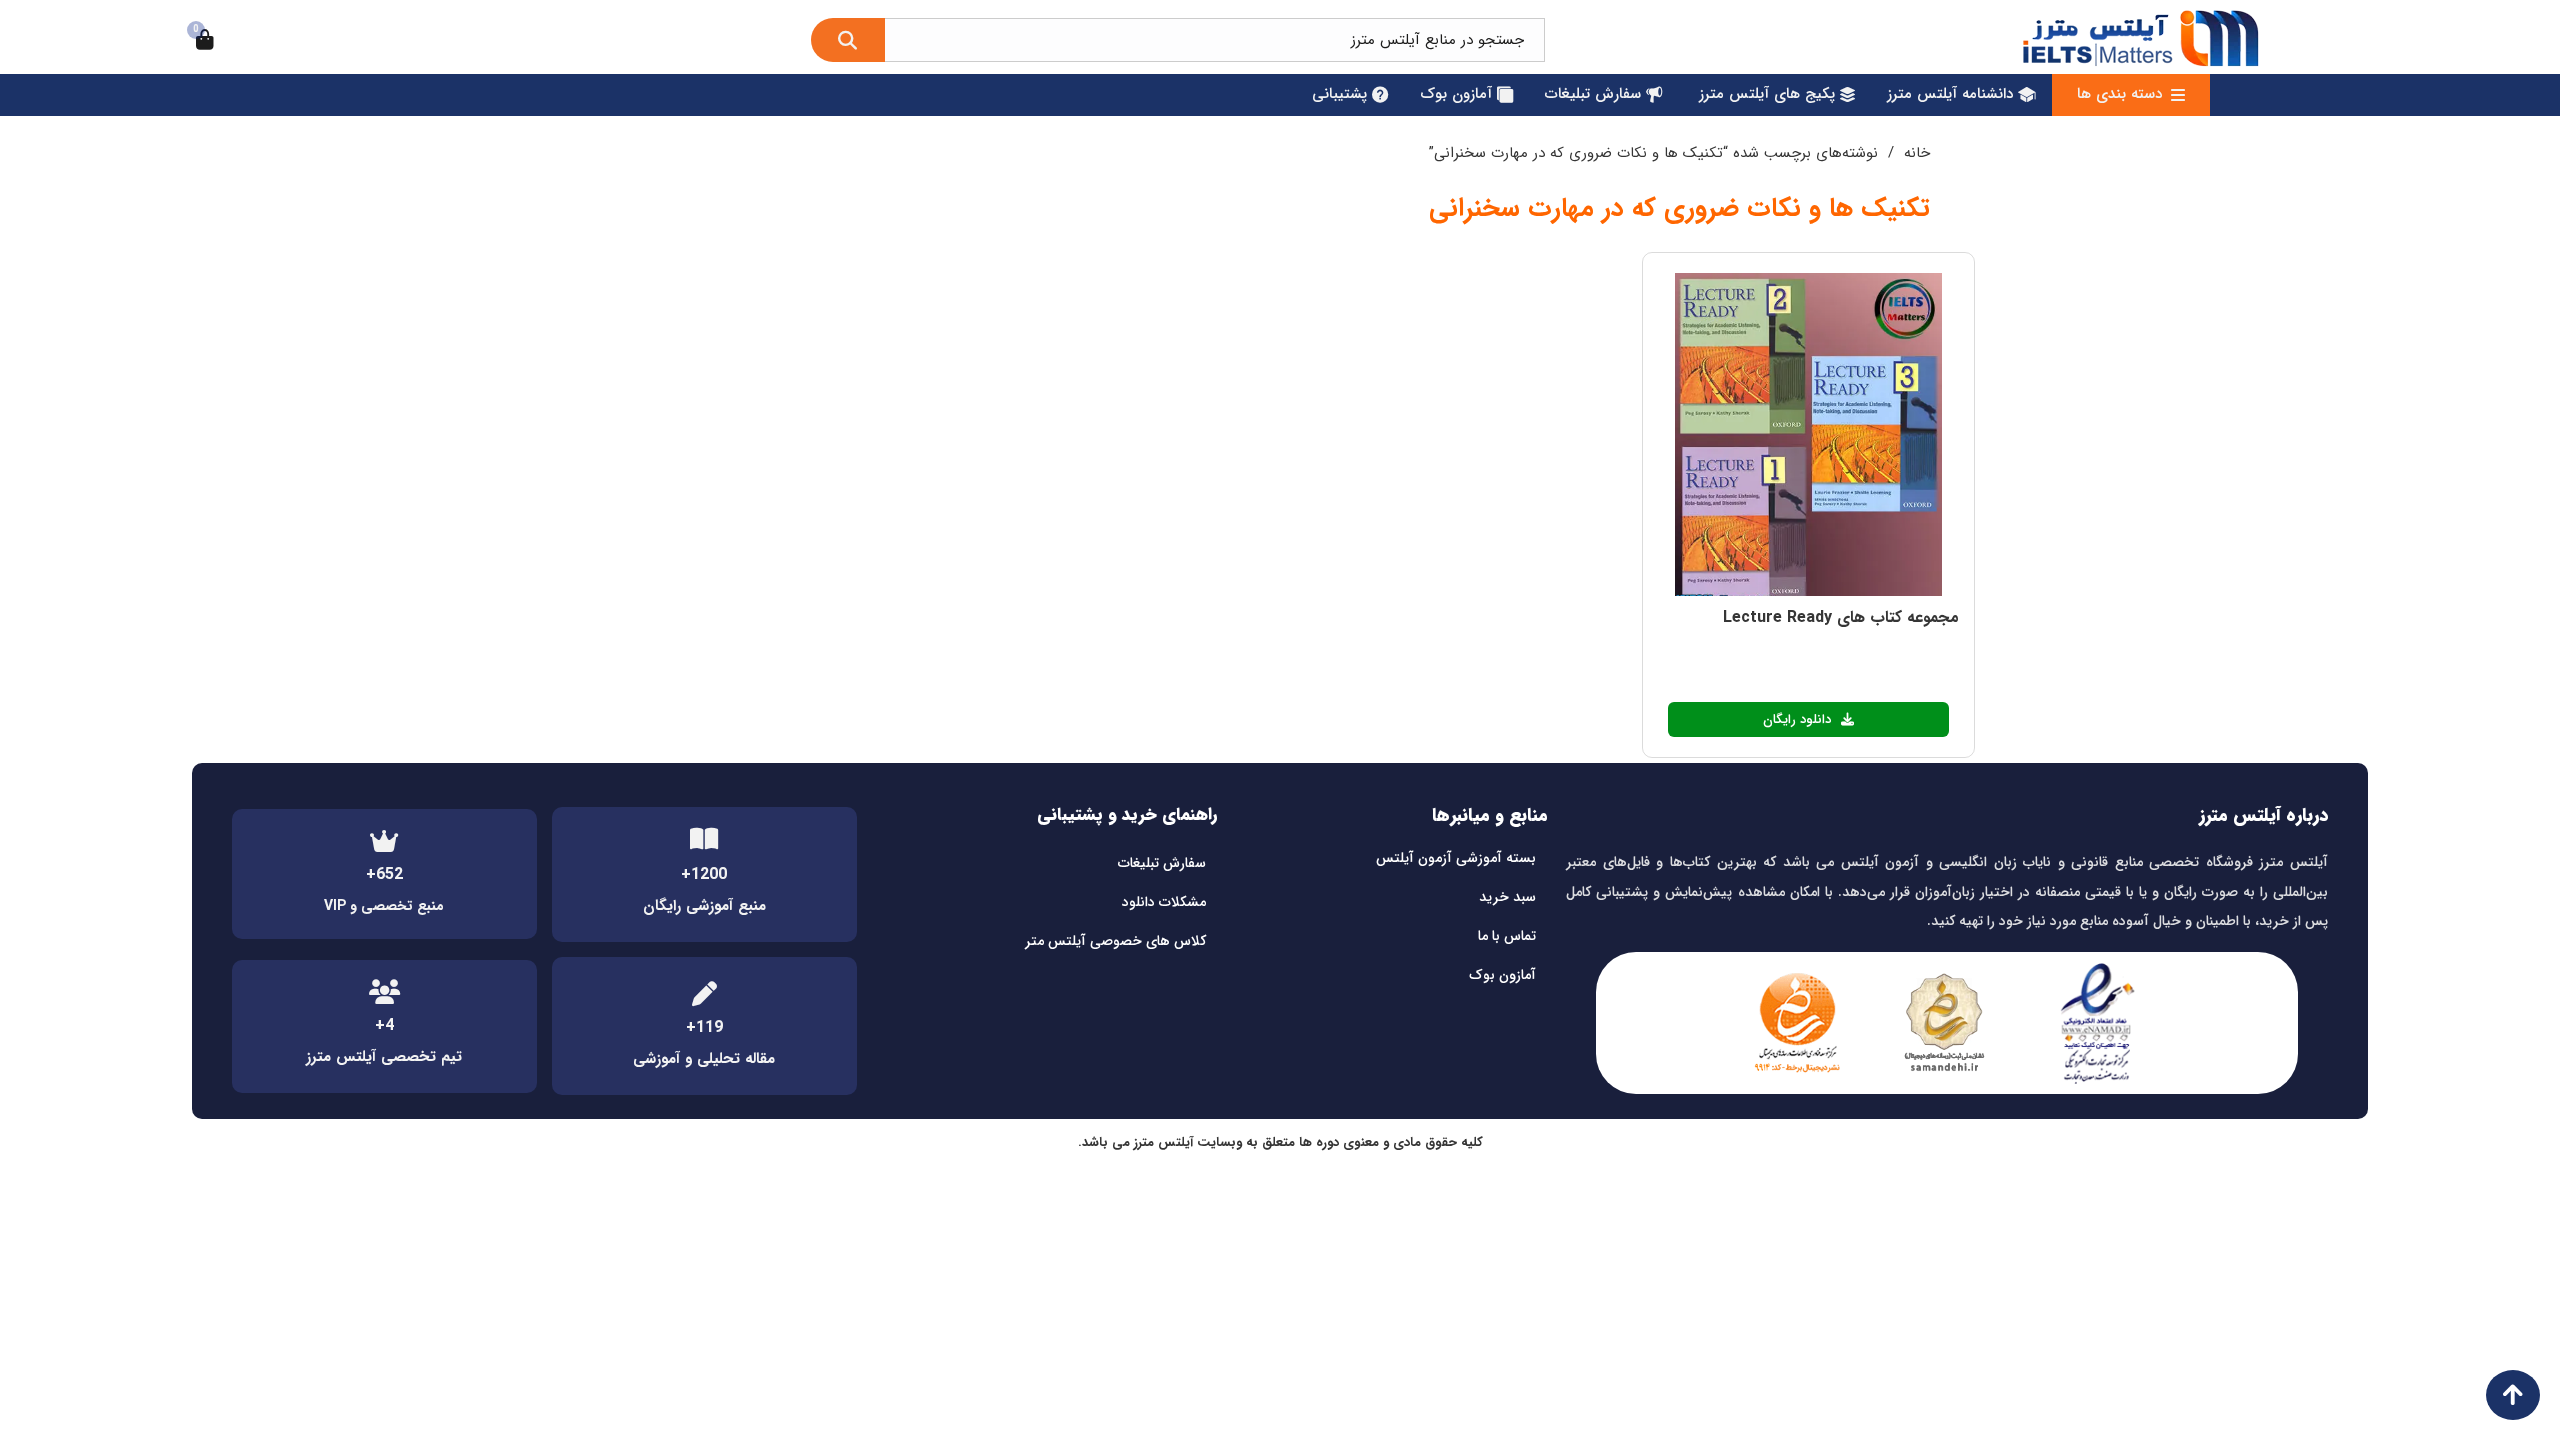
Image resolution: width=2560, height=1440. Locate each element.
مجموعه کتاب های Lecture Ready (1841, 617)
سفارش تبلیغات (1162, 863)
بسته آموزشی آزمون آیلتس (1456, 858)
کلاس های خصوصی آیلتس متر (1115, 941)
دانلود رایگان (1797, 719)
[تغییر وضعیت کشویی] (2178, 95)
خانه (1917, 153)
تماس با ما (1507, 936)
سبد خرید (1507, 897)
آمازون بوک (1502, 975)
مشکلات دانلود (1164, 902)
